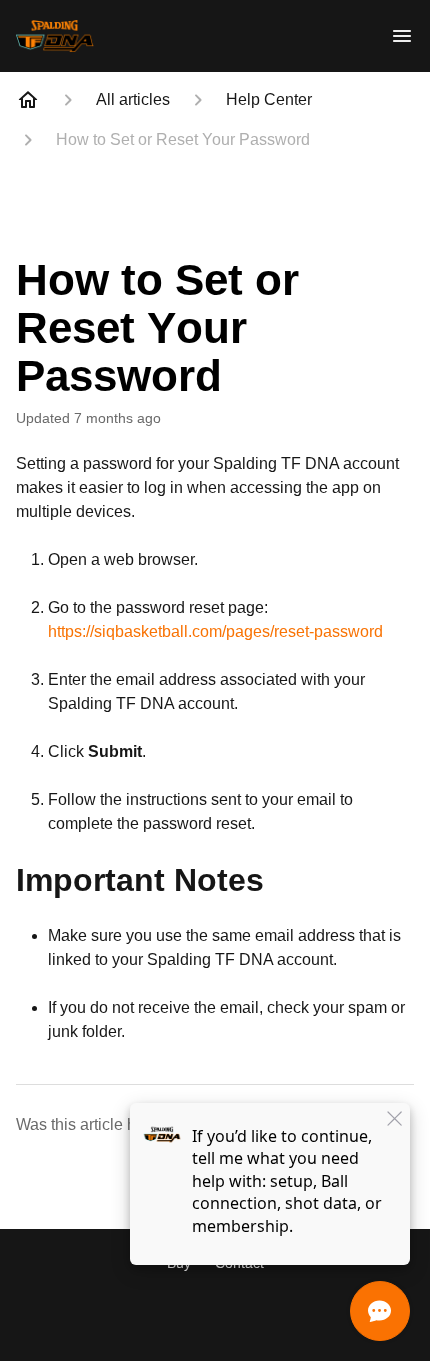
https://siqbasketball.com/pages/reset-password (215, 631)
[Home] (28, 100)
